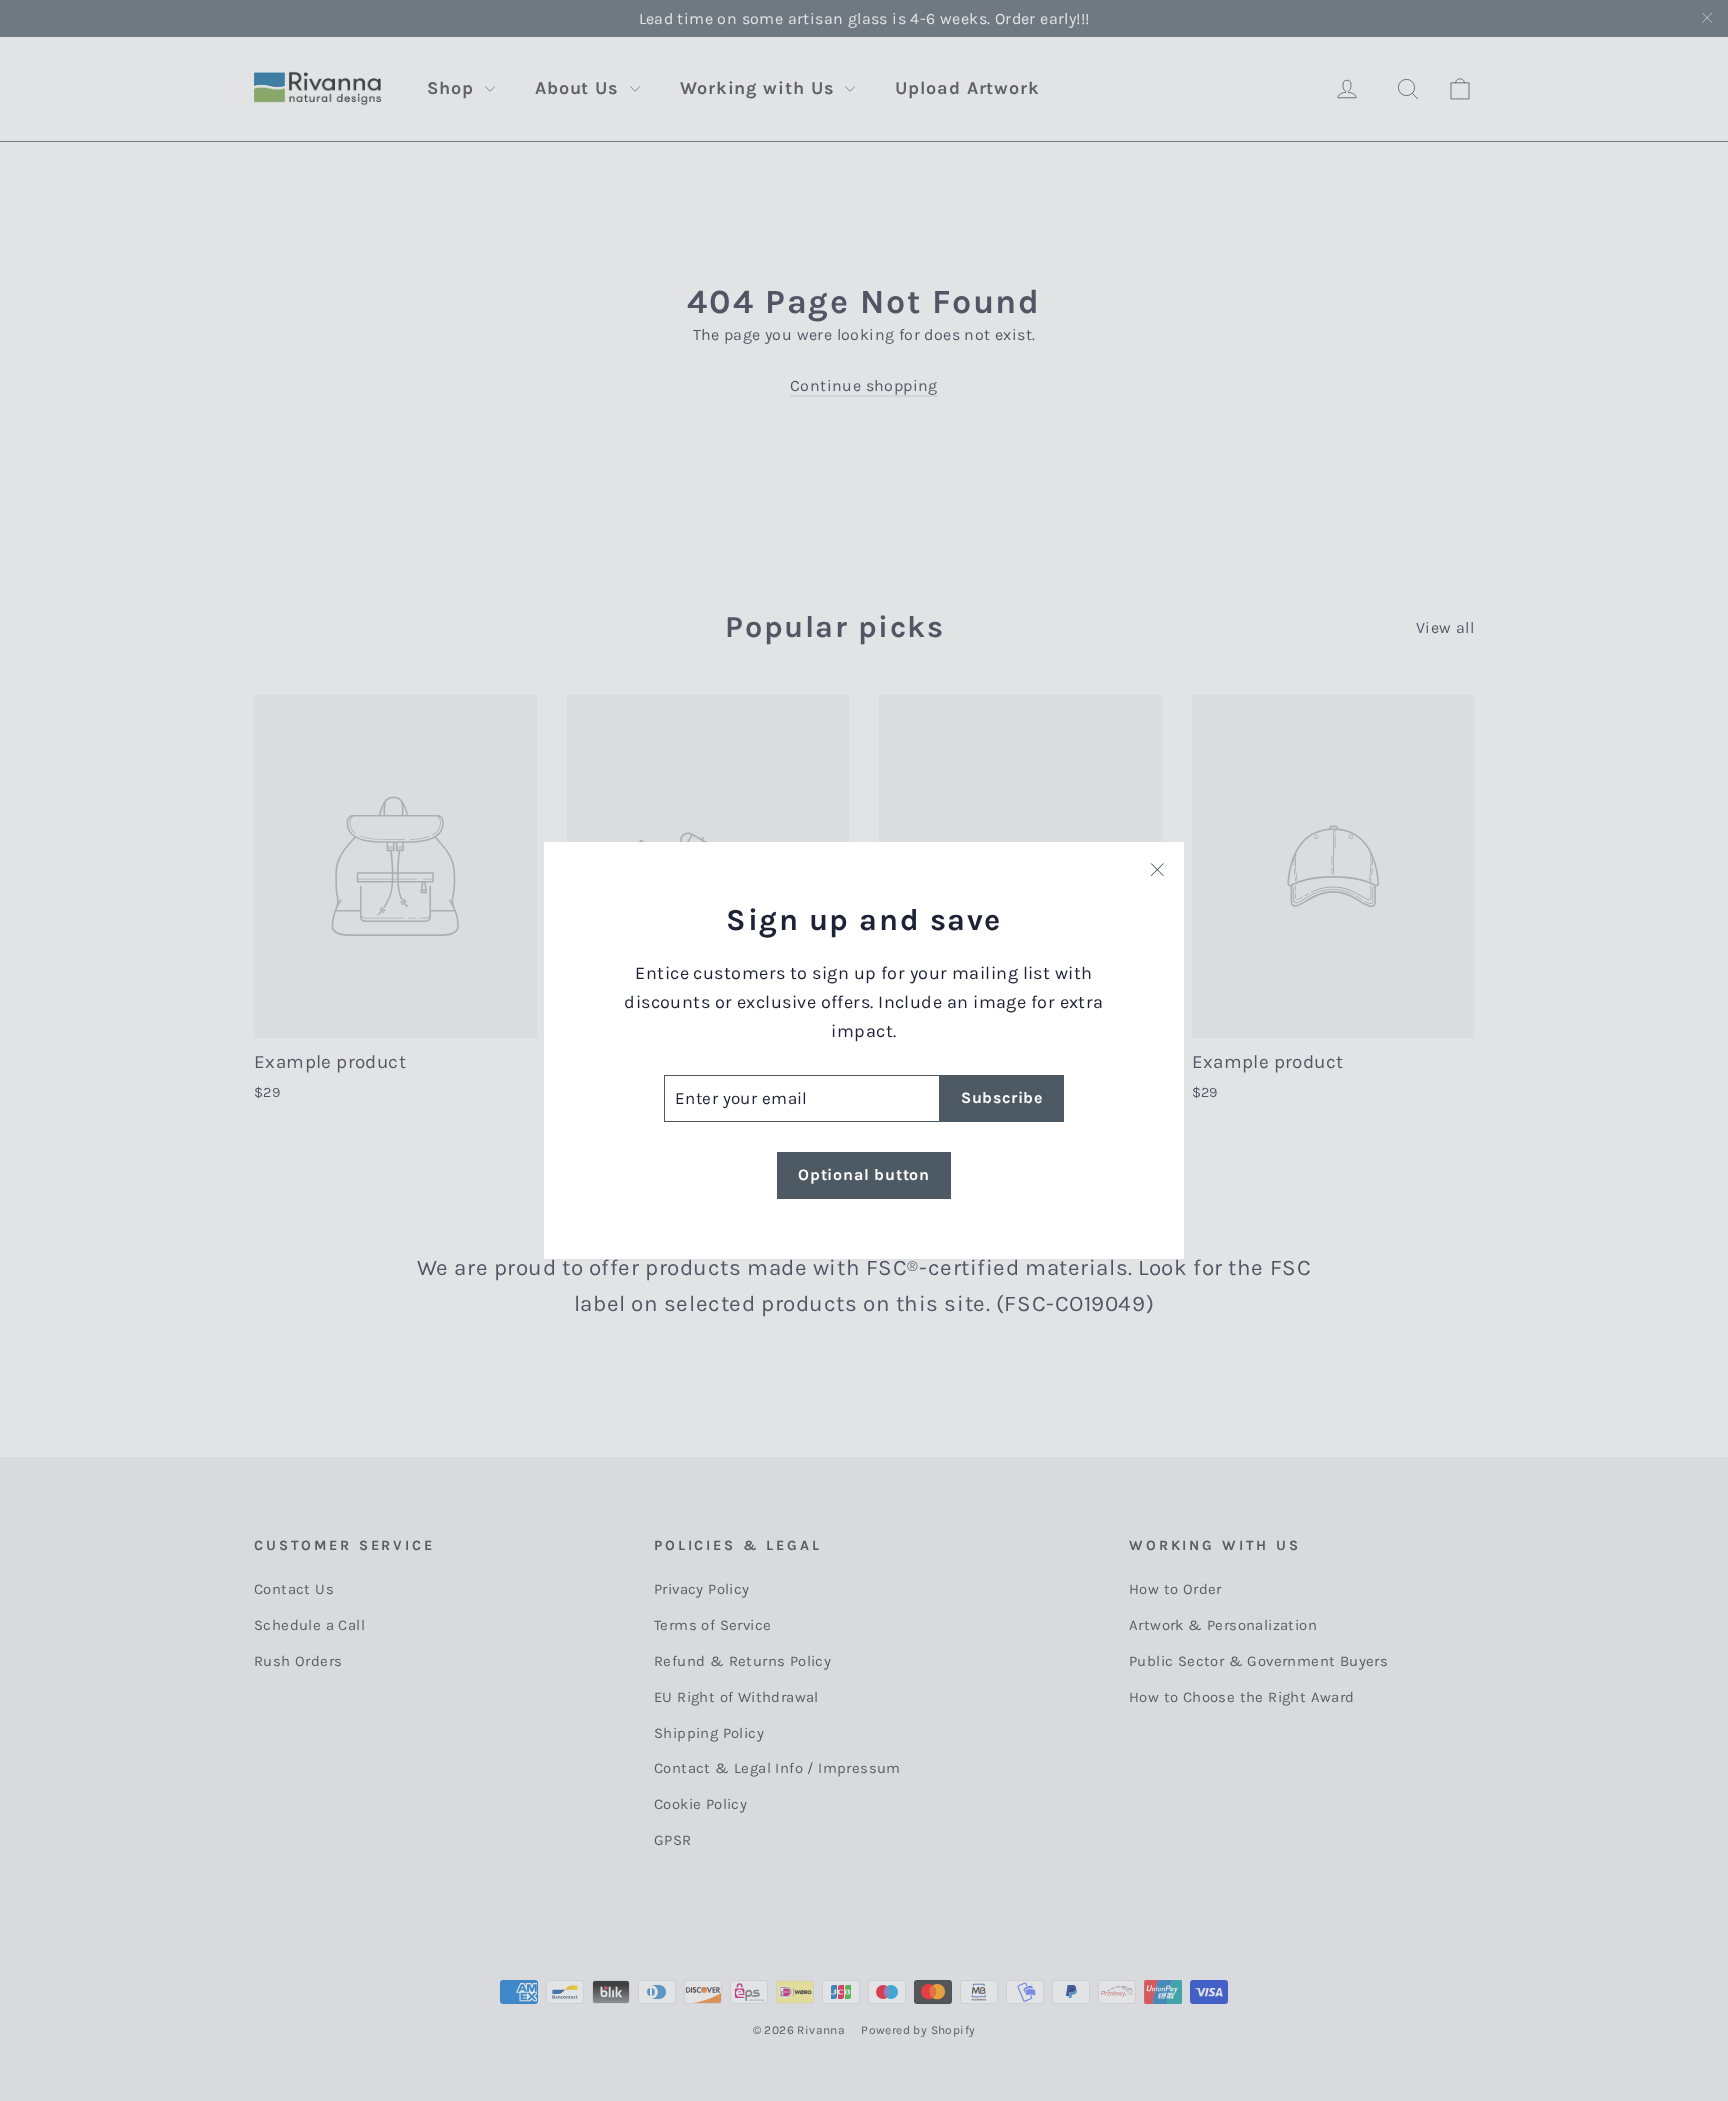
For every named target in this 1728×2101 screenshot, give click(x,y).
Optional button (864, 1174)
